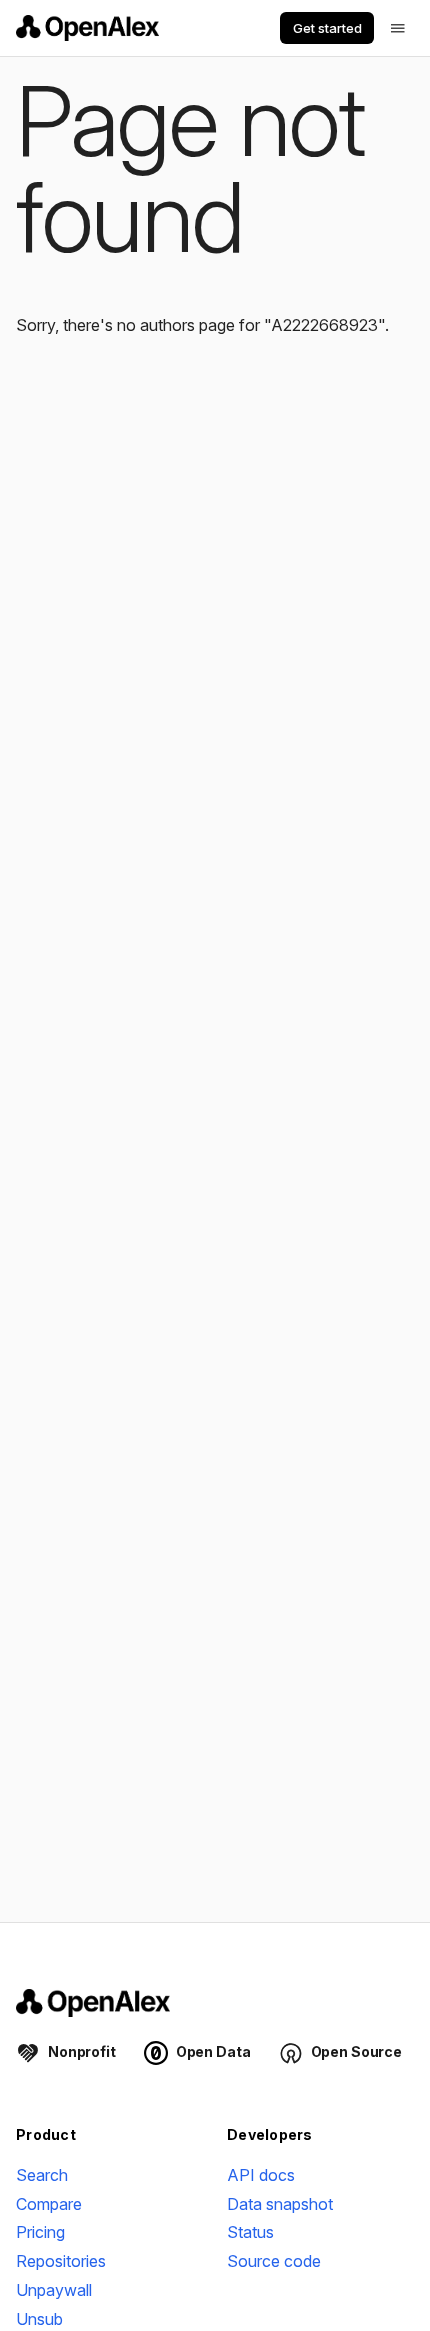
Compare (49, 2204)
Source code (274, 2261)
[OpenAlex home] (87, 28)
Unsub (39, 2319)
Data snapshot (280, 2204)
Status (250, 2232)
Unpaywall (54, 2290)
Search (42, 2175)
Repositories (61, 2261)
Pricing (40, 2232)
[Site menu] (398, 28)
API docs (261, 2175)
